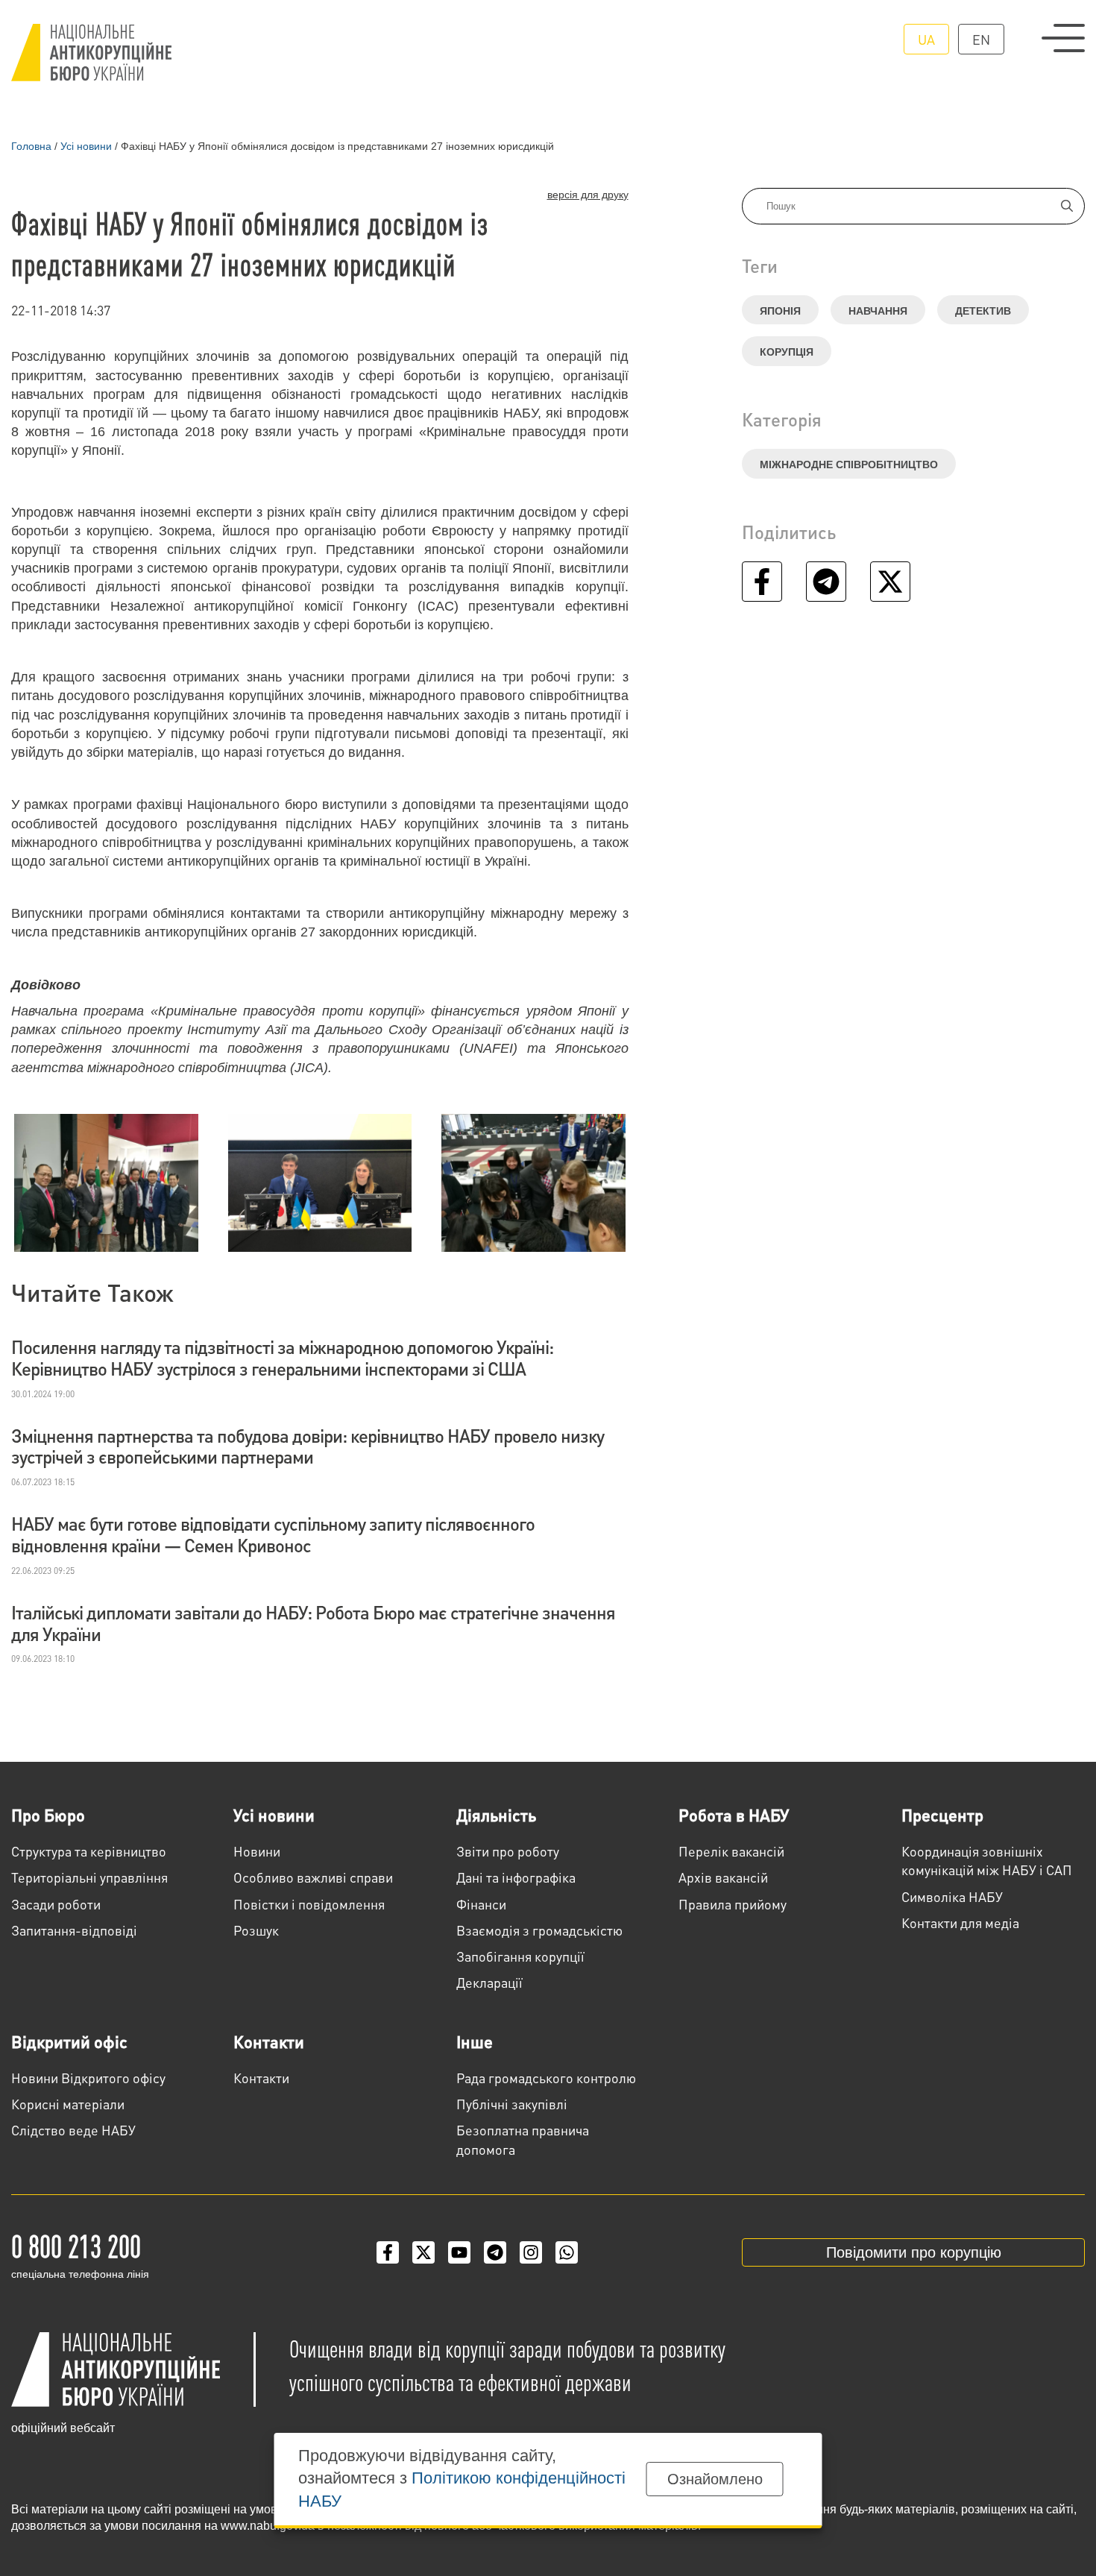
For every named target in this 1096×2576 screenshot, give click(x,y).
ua (926, 39)
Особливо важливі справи (313, 1877)
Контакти (269, 2041)
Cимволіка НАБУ (952, 1896)
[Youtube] (459, 2252)
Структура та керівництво (89, 1851)
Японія (780, 311)
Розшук (256, 1930)
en (981, 39)
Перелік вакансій (731, 1851)
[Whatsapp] (567, 2252)
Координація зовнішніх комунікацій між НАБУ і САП (987, 1860)
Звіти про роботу (508, 1851)
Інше (475, 2041)
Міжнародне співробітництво (849, 465)
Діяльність (496, 1815)
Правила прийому (733, 1904)
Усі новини (274, 1815)
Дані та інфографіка (516, 1877)
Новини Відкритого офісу (88, 2078)
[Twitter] (423, 2252)
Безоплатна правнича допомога (523, 2139)
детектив (983, 311)
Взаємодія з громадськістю (539, 1930)
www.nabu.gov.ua (268, 2526)
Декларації (489, 1982)
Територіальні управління (89, 1877)
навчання (878, 311)
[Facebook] (388, 2252)
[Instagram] (531, 2252)
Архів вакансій (723, 1877)
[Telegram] (495, 2252)
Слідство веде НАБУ (73, 2130)
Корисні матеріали (68, 2104)
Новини (257, 1851)
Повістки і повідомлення (309, 1904)
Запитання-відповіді (74, 1930)
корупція (787, 352)
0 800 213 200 (76, 2245)
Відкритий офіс (69, 2041)
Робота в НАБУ (734, 1815)
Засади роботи (56, 1904)
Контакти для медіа (960, 1922)
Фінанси (481, 1904)
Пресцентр (942, 1815)
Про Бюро (48, 1815)
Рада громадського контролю (546, 2078)
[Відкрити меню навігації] (1063, 38)
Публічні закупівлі (512, 2104)
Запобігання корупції (520, 1956)
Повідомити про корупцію (914, 2252)
